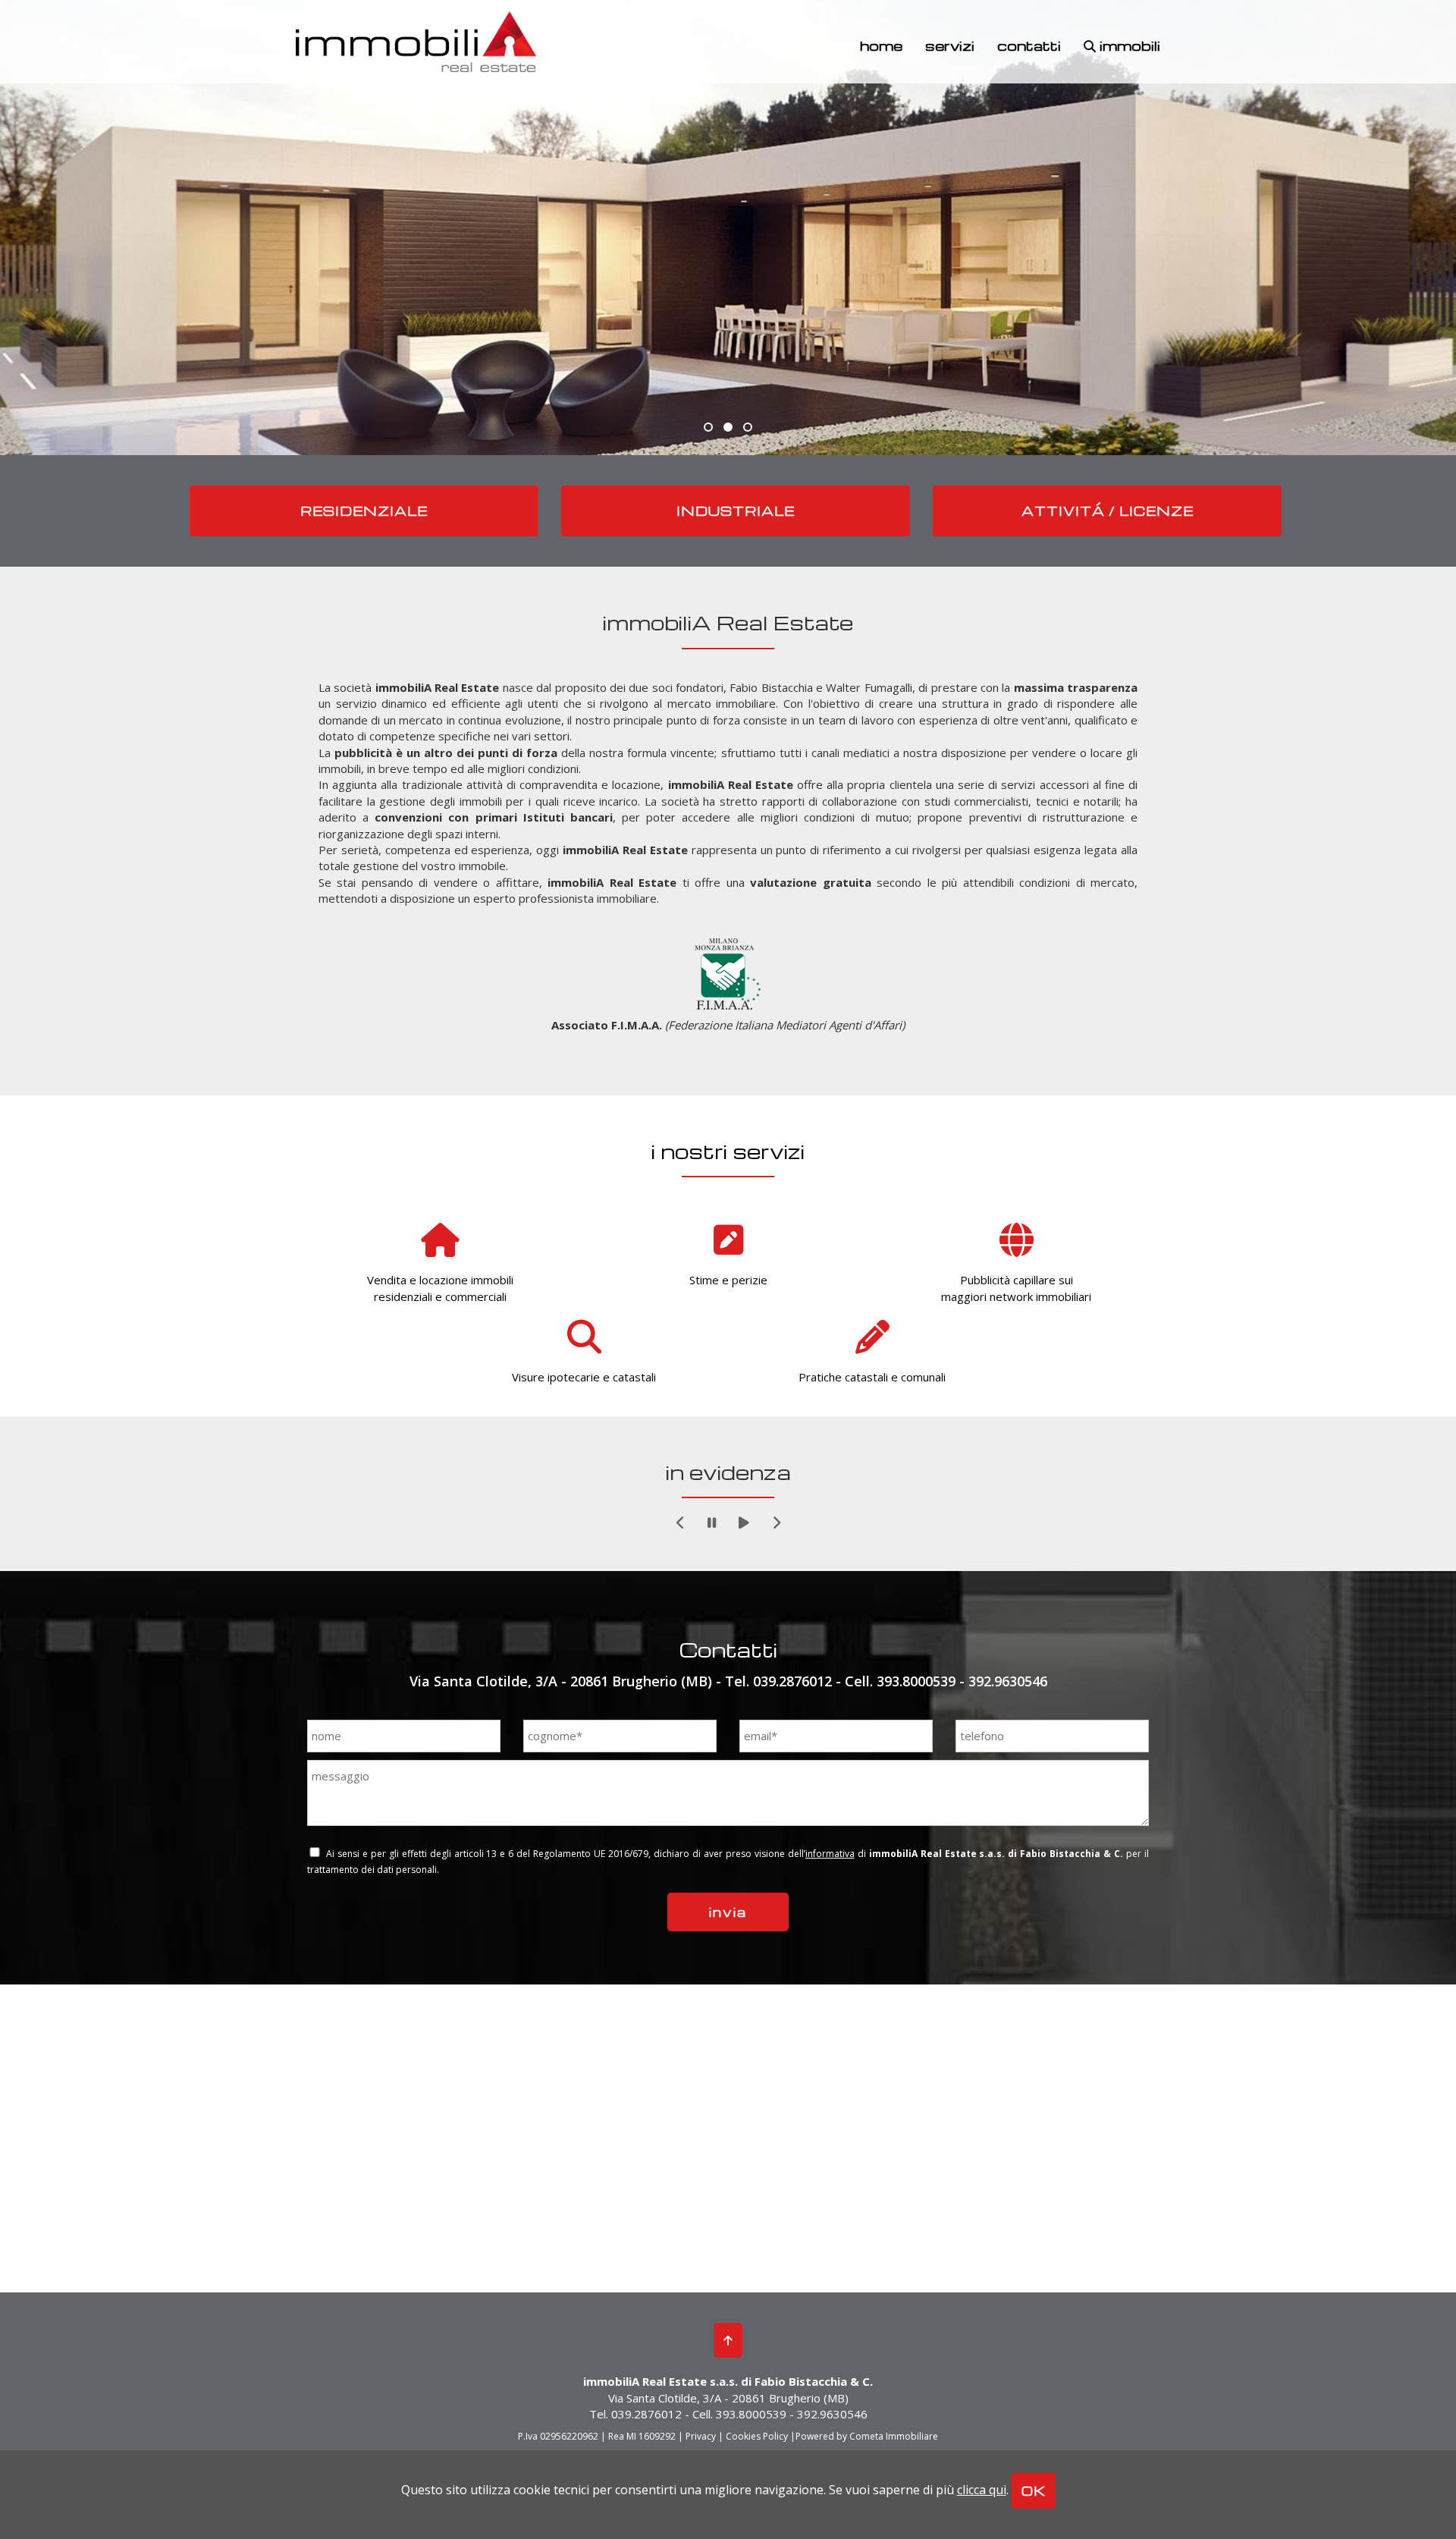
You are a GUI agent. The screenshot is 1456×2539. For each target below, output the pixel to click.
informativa (830, 1854)
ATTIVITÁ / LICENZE (1108, 511)
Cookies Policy (757, 2436)
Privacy (701, 2436)
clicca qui (982, 2490)
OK (1034, 2491)
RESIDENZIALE (364, 511)
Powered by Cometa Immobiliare (867, 2436)
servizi (950, 45)
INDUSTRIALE (736, 511)
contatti (1029, 45)
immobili (1128, 45)
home (881, 45)
